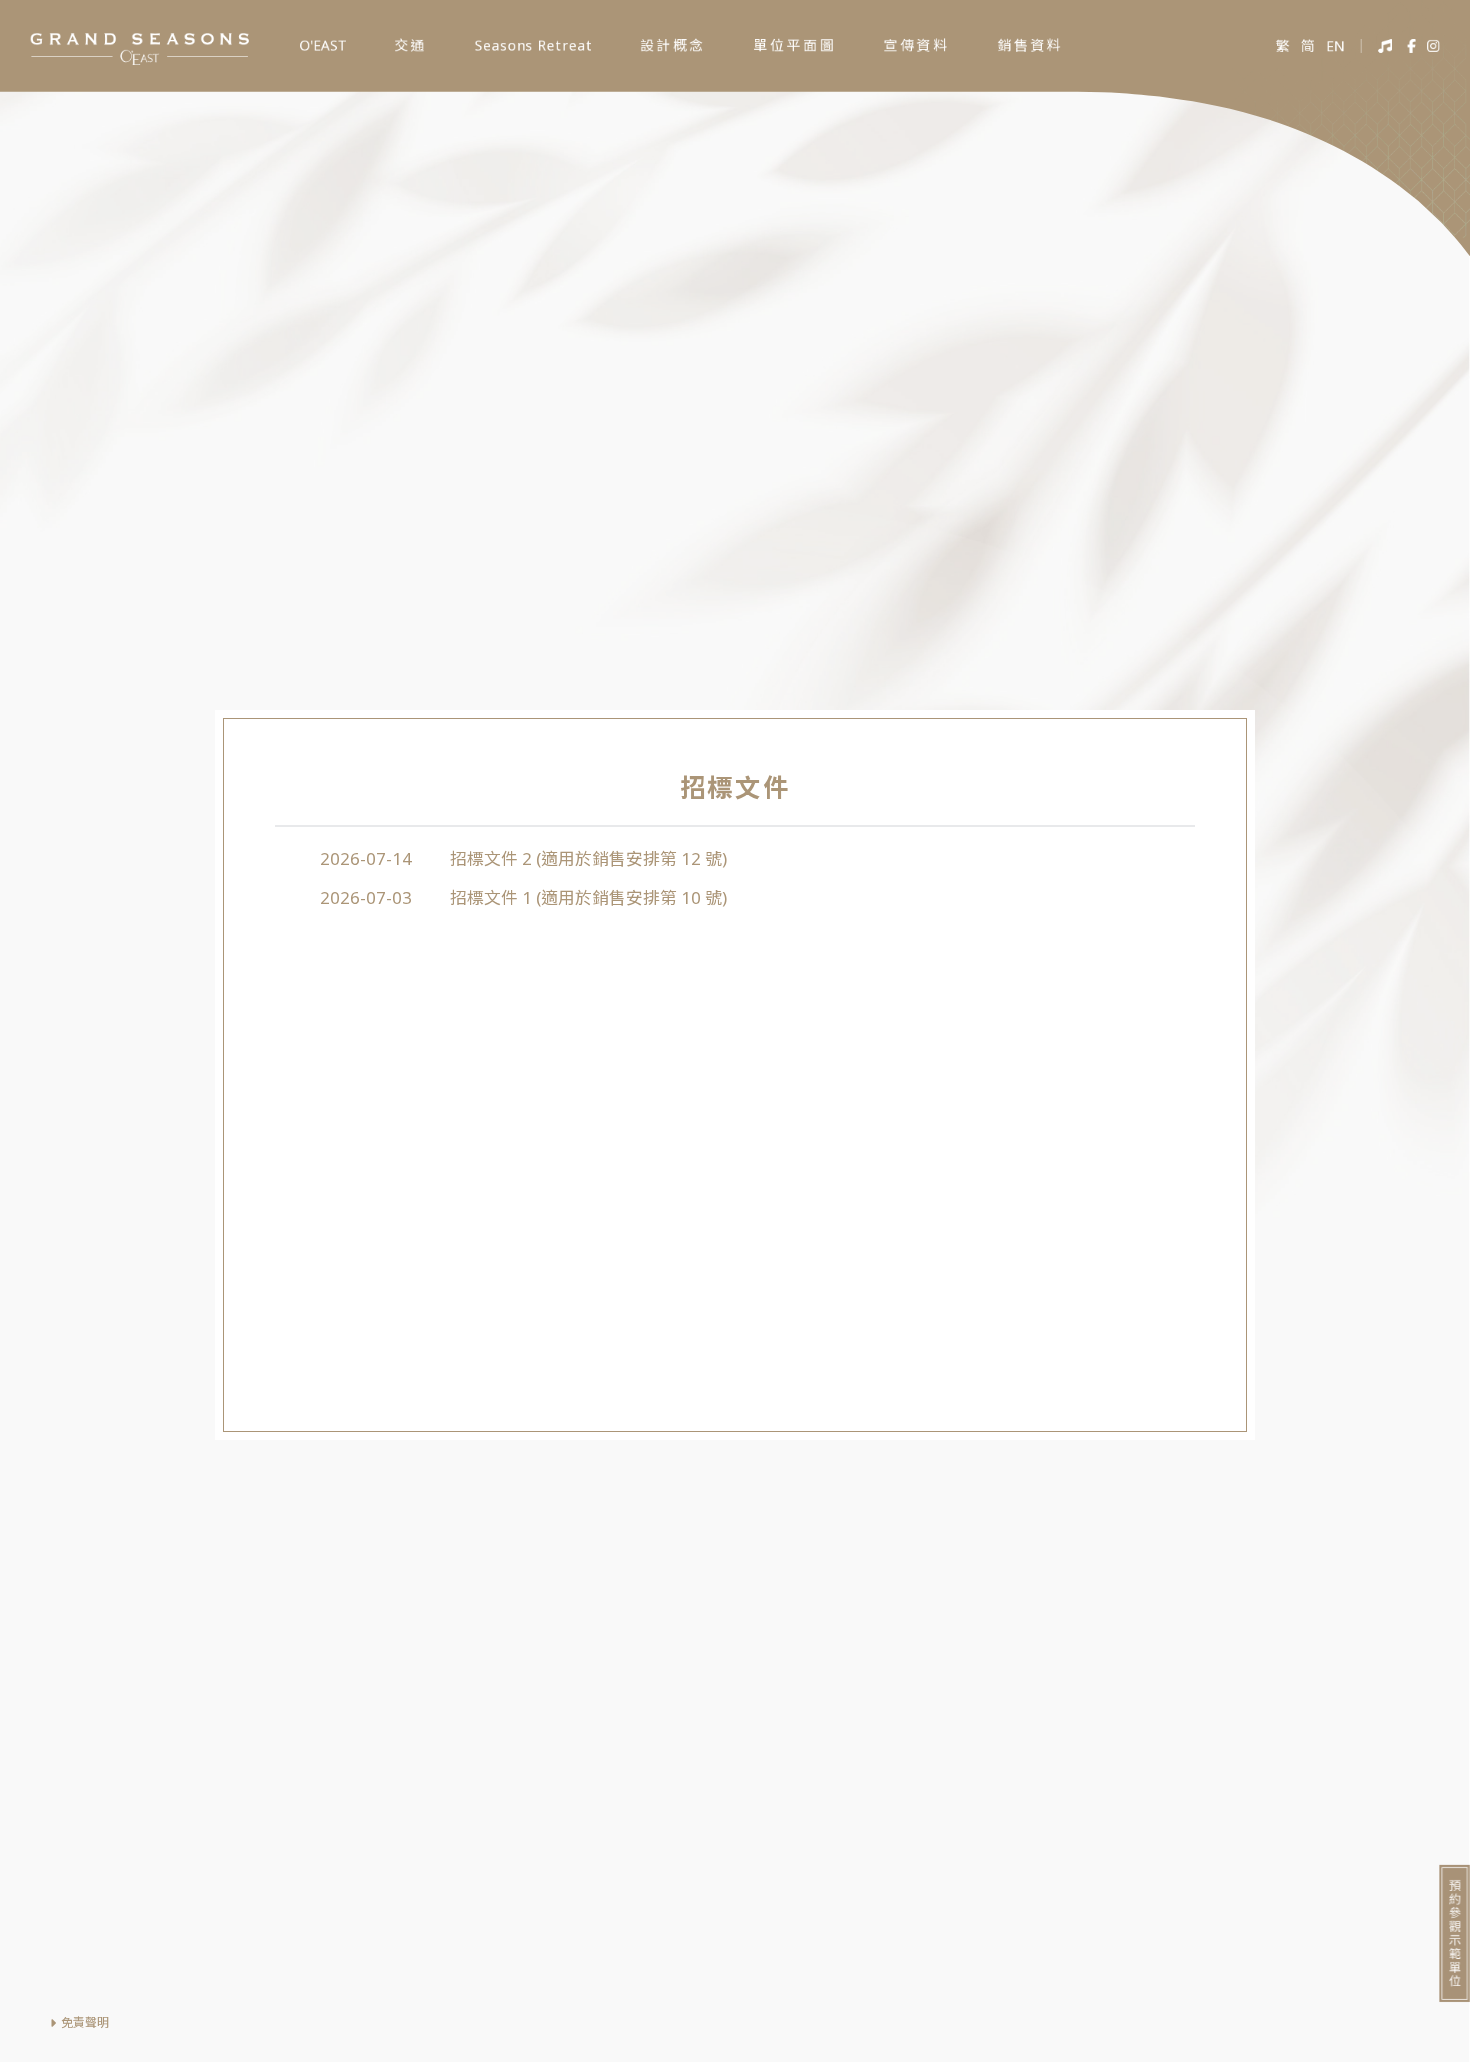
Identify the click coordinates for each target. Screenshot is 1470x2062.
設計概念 (673, 45)
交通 (410, 45)
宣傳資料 (917, 45)
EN (1335, 46)
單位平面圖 (794, 45)
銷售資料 (1030, 45)
